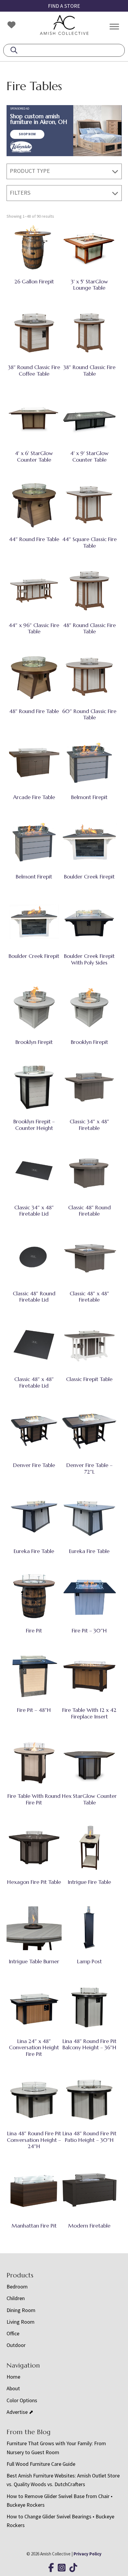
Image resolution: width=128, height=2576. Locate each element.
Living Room (21, 2322)
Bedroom (17, 2287)
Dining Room (21, 2310)
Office (13, 2333)
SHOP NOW (27, 134)
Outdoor (16, 2345)
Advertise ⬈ (20, 2412)
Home (13, 2377)
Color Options (22, 2400)
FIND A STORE (64, 6)
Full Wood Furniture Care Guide (41, 2464)
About (13, 2388)
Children (16, 2298)
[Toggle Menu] (114, 26)
